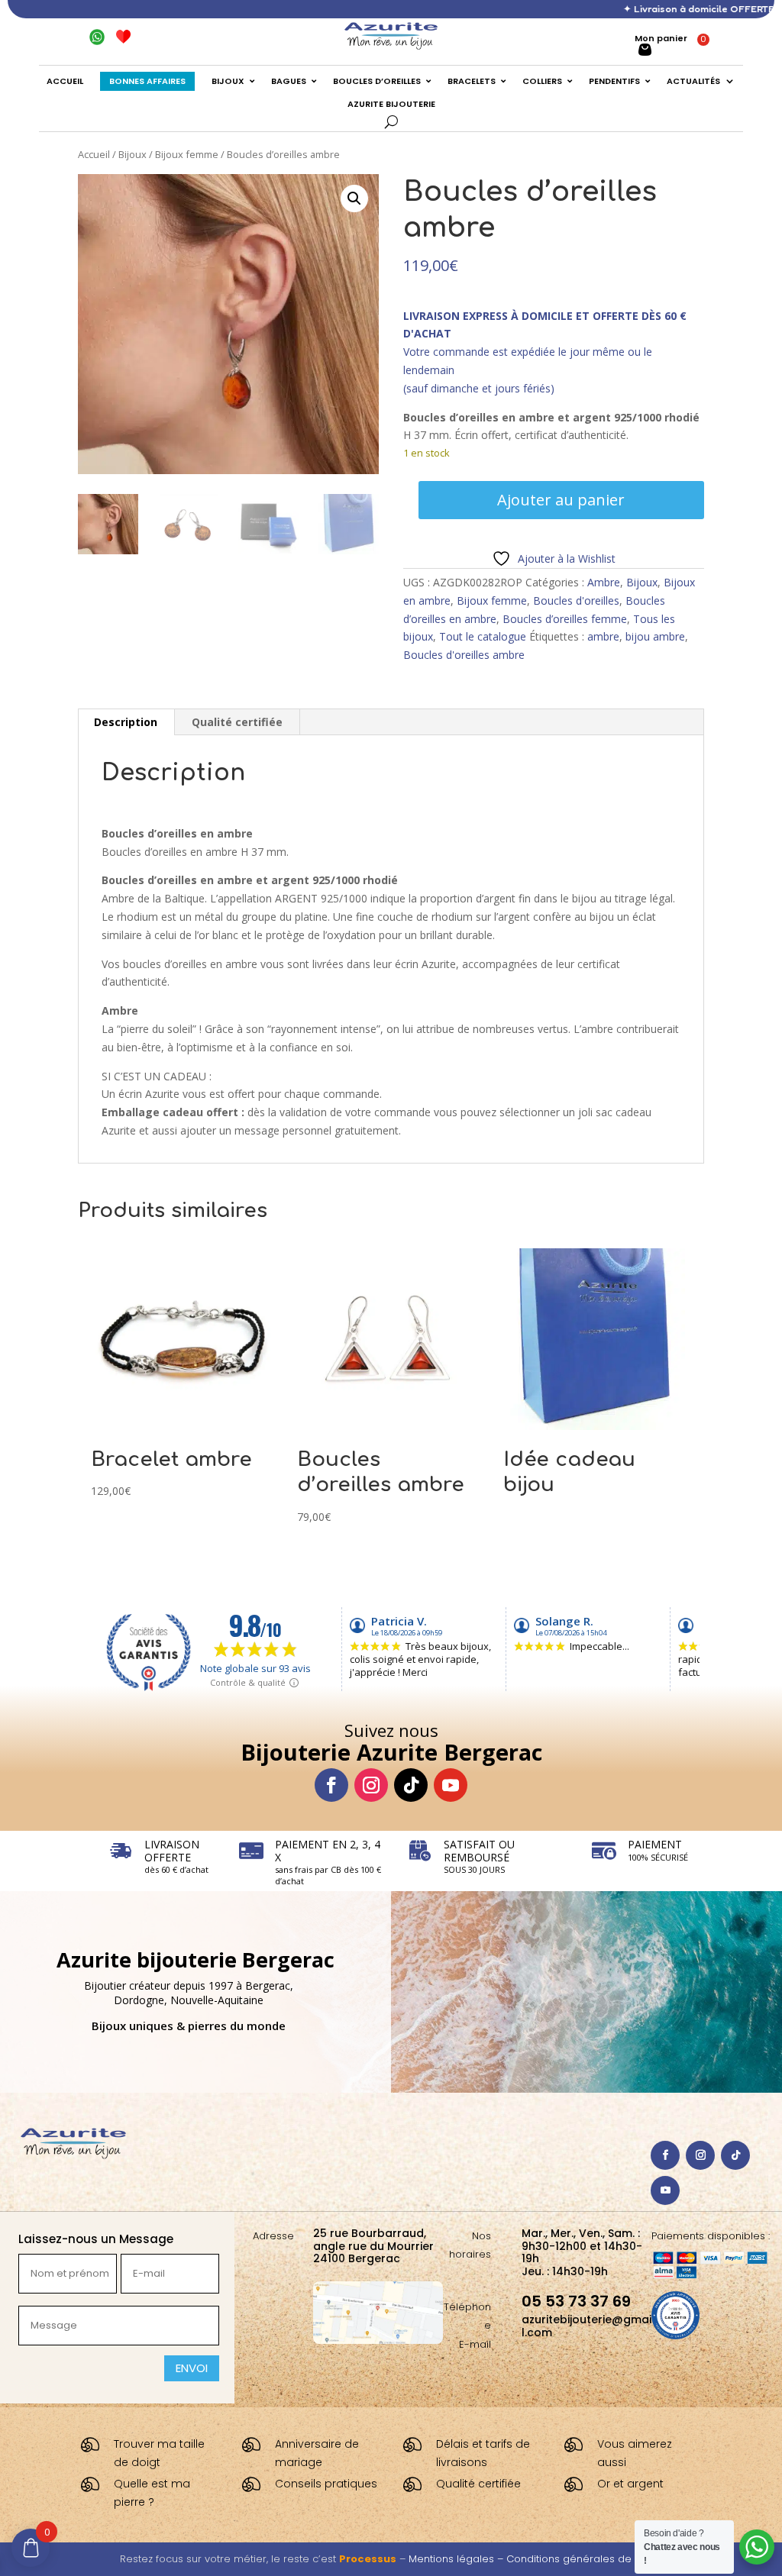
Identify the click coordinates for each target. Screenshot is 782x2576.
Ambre (604, 582)
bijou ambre (655, 636)
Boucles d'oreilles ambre (464, 655)
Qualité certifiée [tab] (237, 722)
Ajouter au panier (561, 500)
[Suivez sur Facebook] (331, 1785)
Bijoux (132, 154)
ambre (603, 636)
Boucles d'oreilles (576, 600)
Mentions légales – (457, 2559)
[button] (354, 199)
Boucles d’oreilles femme (565, 619)
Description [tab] (126, 722)
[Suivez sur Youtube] (451, 1785)
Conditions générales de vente (585, 2559)
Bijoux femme (187, 154)
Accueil (94, 154)
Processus (368, 2559)
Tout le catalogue (483, 636)
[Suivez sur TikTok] (411, 1785)
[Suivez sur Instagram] (371, 1785)
